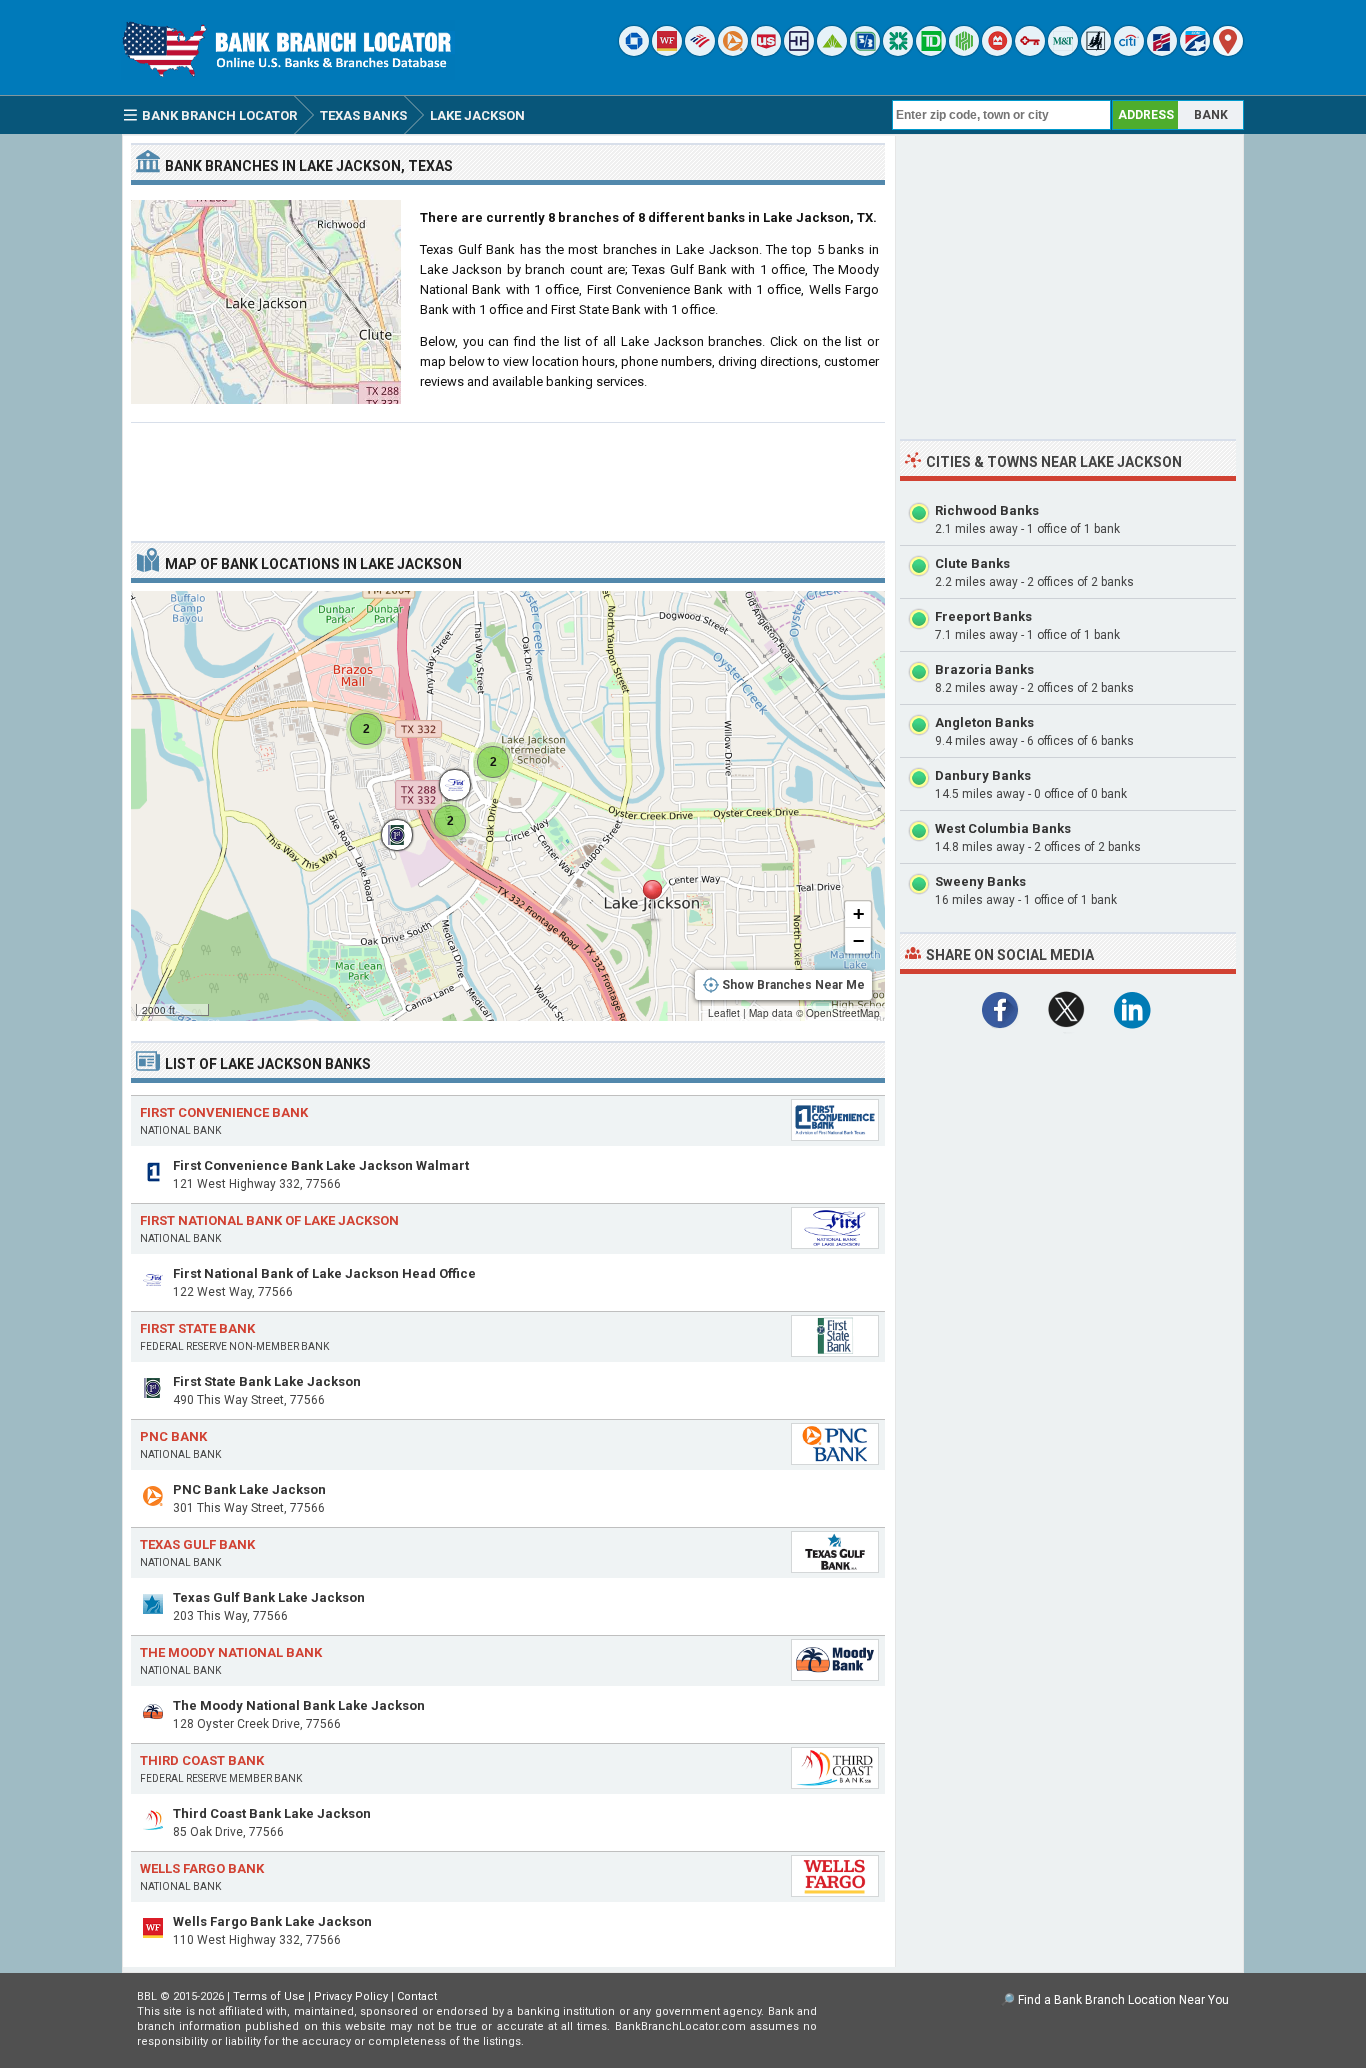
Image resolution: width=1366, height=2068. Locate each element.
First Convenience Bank (224, 1112)
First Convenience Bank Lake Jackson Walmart (321, 1165)
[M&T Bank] (1063, 51)
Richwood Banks (987, 510)
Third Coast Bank (202, 1760)
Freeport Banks (983, 616)
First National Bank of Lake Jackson (269, 1220)
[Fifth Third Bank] (865, 51)
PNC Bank (173, 1436)
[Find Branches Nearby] (1228, 51)
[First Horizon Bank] (1195, 51)
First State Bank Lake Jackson (267, 1381)
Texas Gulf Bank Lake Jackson (269, 1597)
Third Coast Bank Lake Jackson (272, 1813)
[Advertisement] (508, 474)
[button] (652, 901)
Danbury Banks (983, 775)
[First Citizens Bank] (1162, 51)
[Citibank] (1129, 51)
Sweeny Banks (980, 881)
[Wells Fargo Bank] (667, 51)
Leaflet (724, 1013)
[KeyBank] (1030, 51)
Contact (417, 1996)
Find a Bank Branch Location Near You (1123, 2000)
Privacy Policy (351, 1996)
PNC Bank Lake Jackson (249, 1489)
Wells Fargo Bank (202, 1868)
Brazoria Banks (984, 669)
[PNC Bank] (733, 51)
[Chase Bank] (634, 51)
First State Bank (197, 1328)
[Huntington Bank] (964, 51)
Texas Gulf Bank (197, 1544)
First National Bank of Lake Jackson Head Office (324, 1273)
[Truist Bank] (799, 51)
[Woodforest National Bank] (1096, 51)
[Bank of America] (700, 51)
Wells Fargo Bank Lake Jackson (272, 1921)
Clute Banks (972, 563)
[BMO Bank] (997, 51)
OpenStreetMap (843, 1013)
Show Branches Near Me (793, 985)
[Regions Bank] (832, 51)
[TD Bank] (931, 51)
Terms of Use (269, 1996)
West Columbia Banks (1003, 828)
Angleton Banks (984, 722)
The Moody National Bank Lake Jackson (299, 1705)
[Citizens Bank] (898, 51)
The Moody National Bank (231, 1652)
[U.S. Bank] (766, 51)
